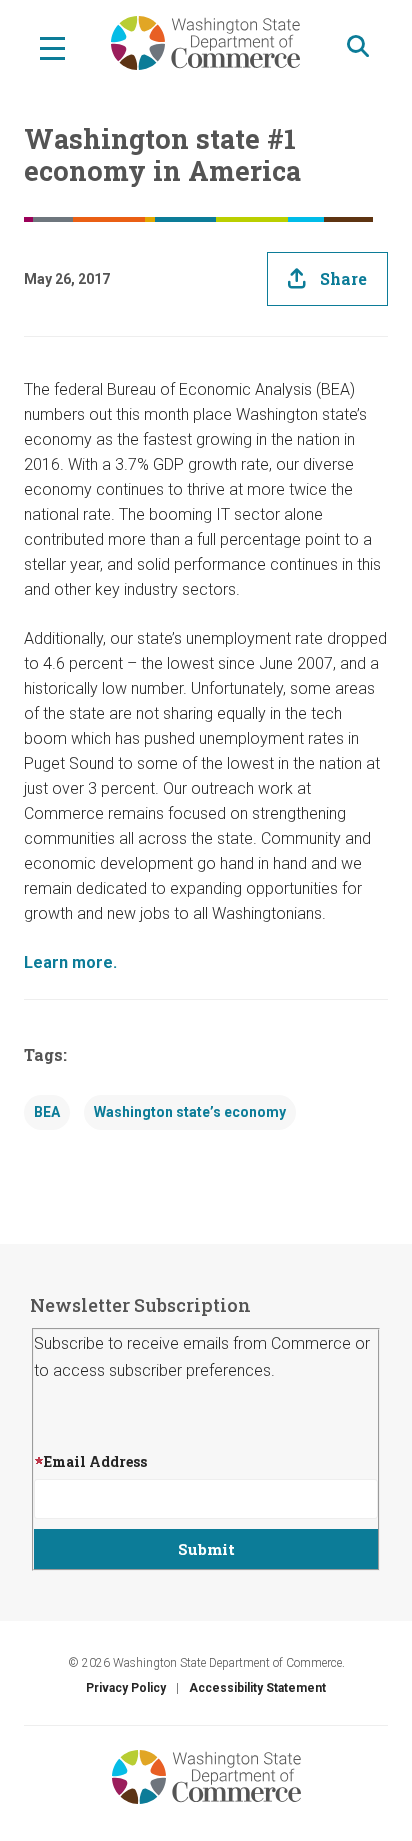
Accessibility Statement (257, 1688)
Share (343, 278)
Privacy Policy (126, 1688)
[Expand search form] (358, 46)
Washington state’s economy (190, 1112)
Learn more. (70, 962)
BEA (47, 1112)
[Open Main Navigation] (52, 47)
